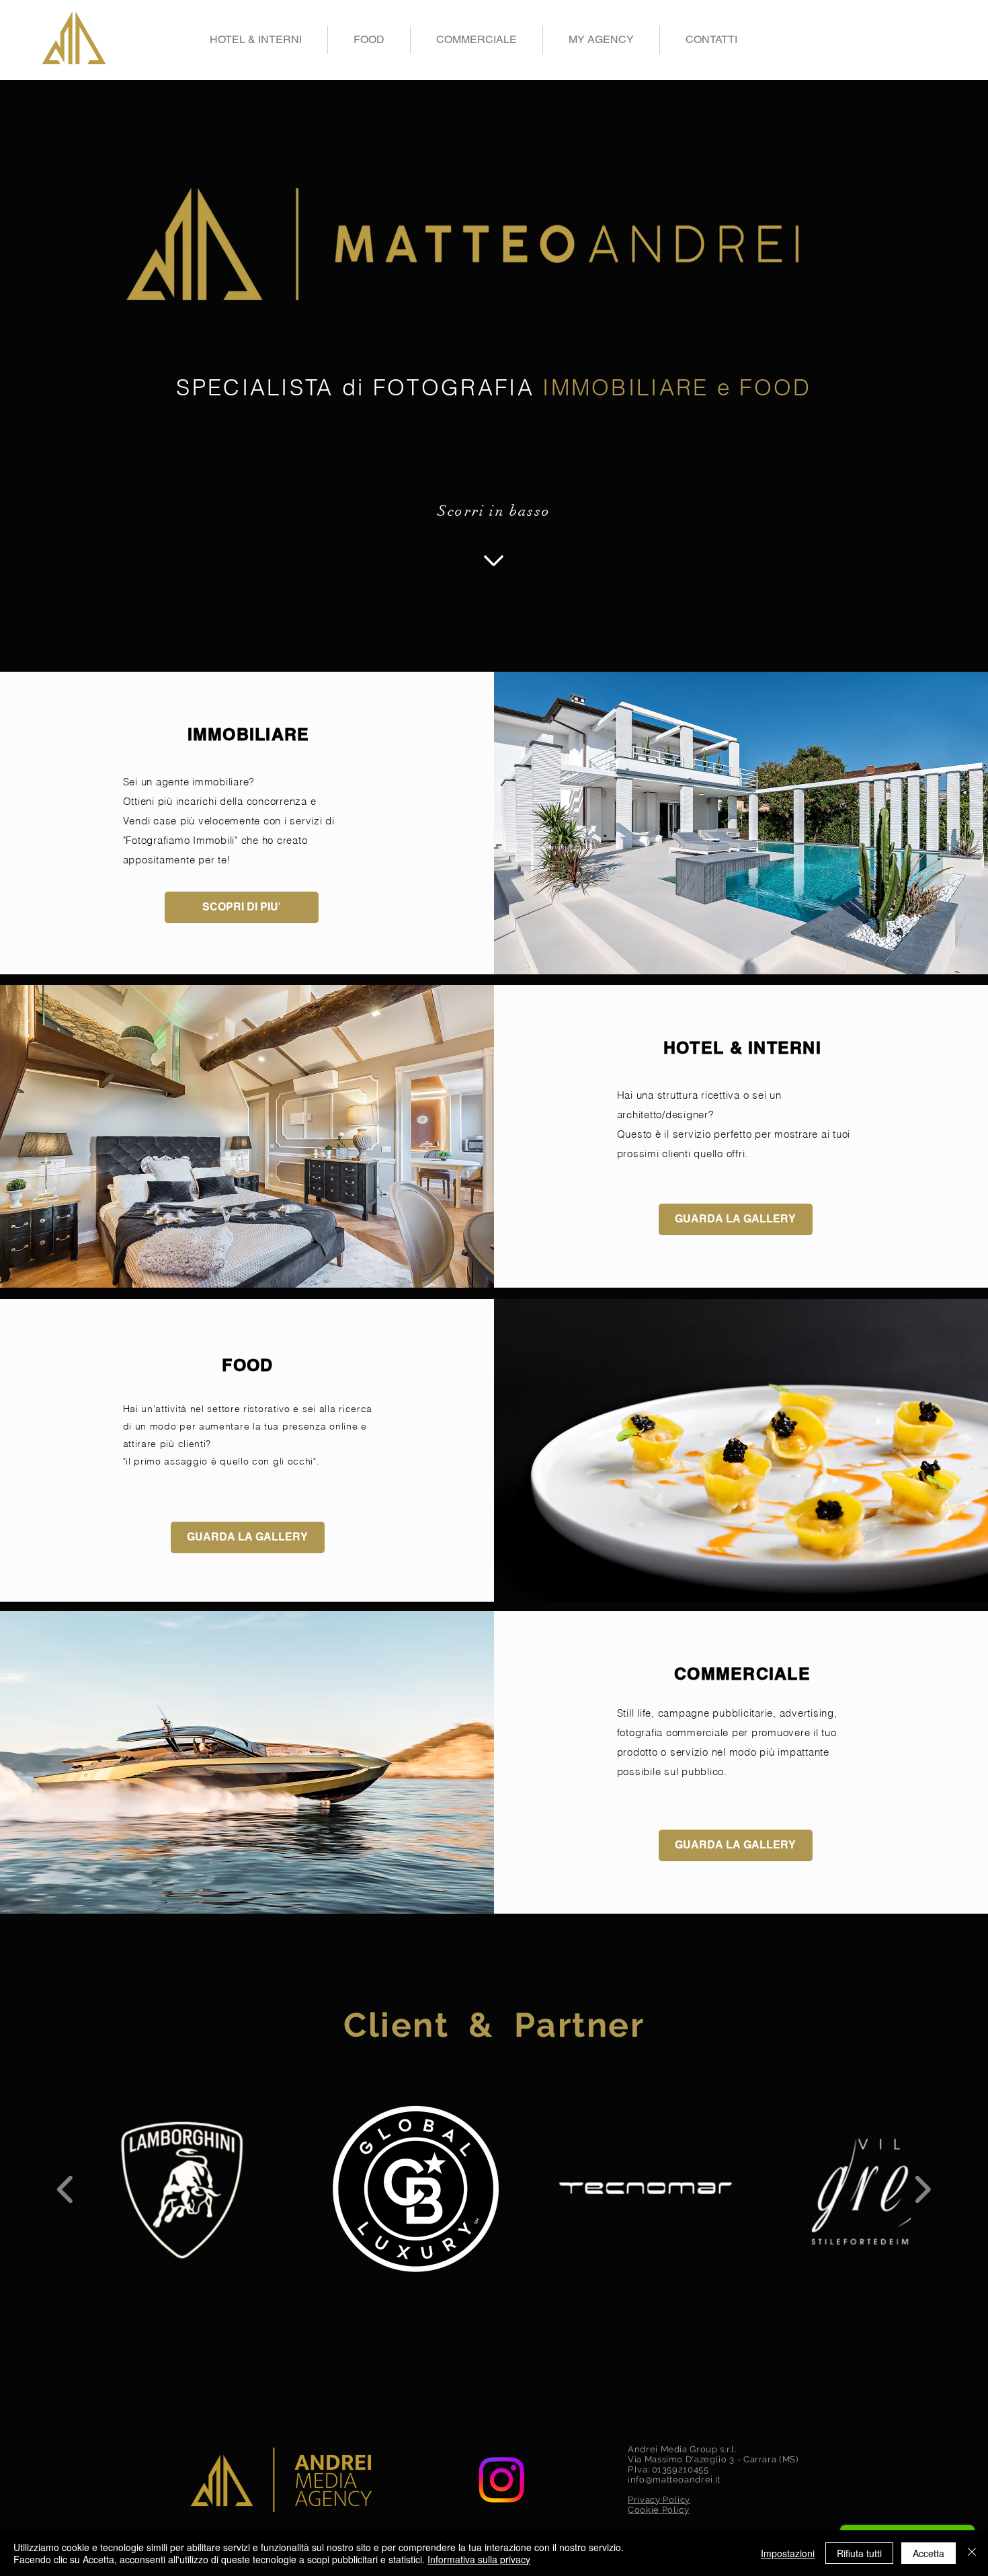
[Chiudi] (972, 2553)
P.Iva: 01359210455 (668, 2469)
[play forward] (922, 2189)
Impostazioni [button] (788, 2553)
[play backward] (66, 2189)
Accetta (929, 2553)
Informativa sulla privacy (479, 2559)
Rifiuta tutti (859, 2553)
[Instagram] (501, 2480)
